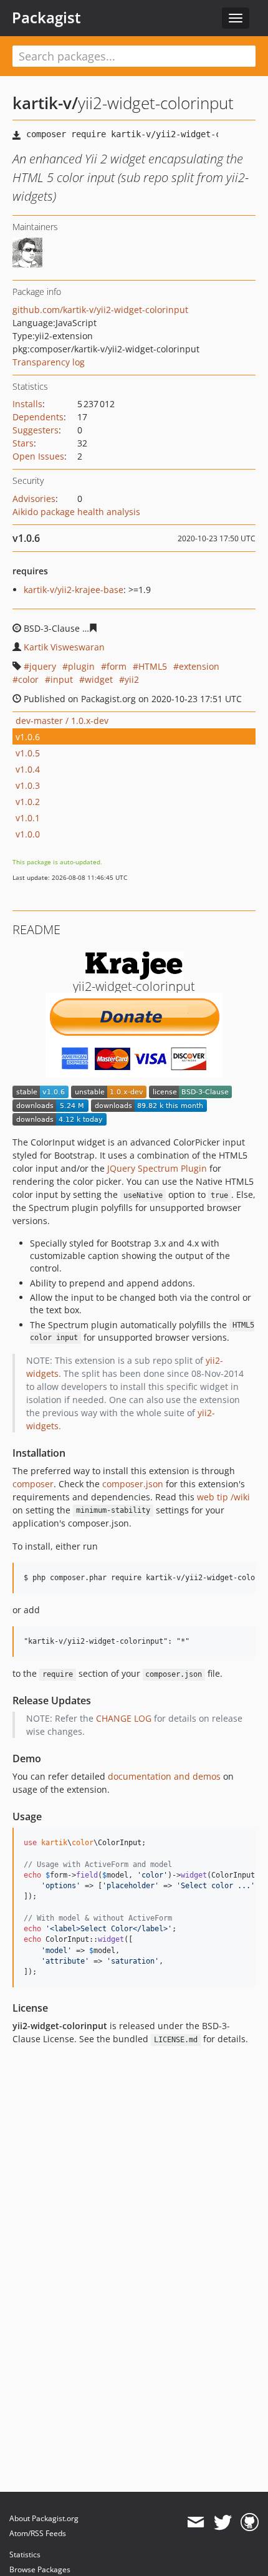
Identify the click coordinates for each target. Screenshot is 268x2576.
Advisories (34, 499)
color (28, 679)
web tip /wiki (223, 1497)
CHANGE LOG (124, 1718)
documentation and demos (164, 1776)
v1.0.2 (28, 802)
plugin (81, 666)
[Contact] (195, 2522)
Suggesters (36, 430)
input (62, 679)
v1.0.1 (28, 818)
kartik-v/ (45, 103)
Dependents (38, 417)
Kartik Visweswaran (64, 647)
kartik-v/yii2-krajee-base (74, 590)
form (117, 666)
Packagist (46, 17)
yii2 (132, 679)
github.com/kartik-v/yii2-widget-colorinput (100, 310)
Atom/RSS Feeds (38, 2533)
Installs (27, 404)
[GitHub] (250, 2522)
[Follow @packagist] (223, 2522)
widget (99, 679)
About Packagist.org (44, 2518)
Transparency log (49, 362)
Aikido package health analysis (76, 512)
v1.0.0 (28, 834)
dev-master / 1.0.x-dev (62, 721)
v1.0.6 (28, 737)
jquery (43, 666)
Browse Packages (40, 2569)
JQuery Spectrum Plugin (157, 1168)
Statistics (25, 2554)
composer (33, 1484)
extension (199, 666)
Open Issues (38, 456)
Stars (23, 443)
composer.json (133, 1484)
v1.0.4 (28, 769)
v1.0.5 (28, 753)
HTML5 (153, 666)
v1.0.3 (28, 785)
